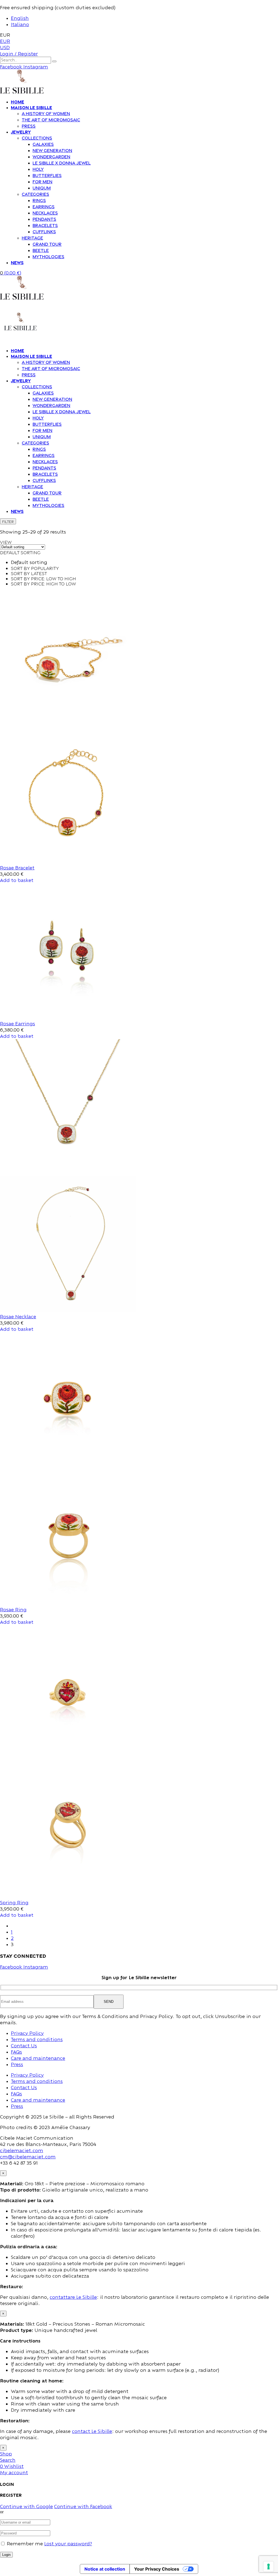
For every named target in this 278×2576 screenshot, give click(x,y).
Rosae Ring (13, 1609)
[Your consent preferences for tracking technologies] (268, 2566)
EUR (5, 41)
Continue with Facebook (83, 2506)
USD (5, 47)
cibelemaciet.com (22, 2150)
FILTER (8, 521)
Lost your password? (68, 2544)
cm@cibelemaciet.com (28, 2157)
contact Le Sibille (92, 2431)
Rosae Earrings (18, 1024)
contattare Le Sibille (73, 2297)
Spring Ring (14, 1902)
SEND (109, 2002)
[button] (17, 880)
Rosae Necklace (18, 1317)
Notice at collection (105, 2569)
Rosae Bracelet (17, 868)
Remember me (25, 2544)
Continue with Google (26, 2506)
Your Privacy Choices (157, 2569)
